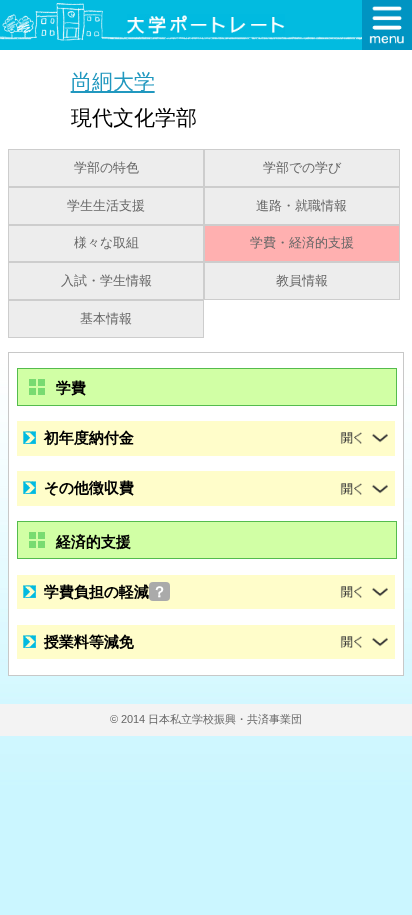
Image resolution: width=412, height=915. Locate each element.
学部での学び (302, 168)
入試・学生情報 (106, 281)
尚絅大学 (113, 81)
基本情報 (106, 319)
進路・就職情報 (301, 206)
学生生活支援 (106, 206)
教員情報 (302, 281)
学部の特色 (106, 168)
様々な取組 (106, 243)
